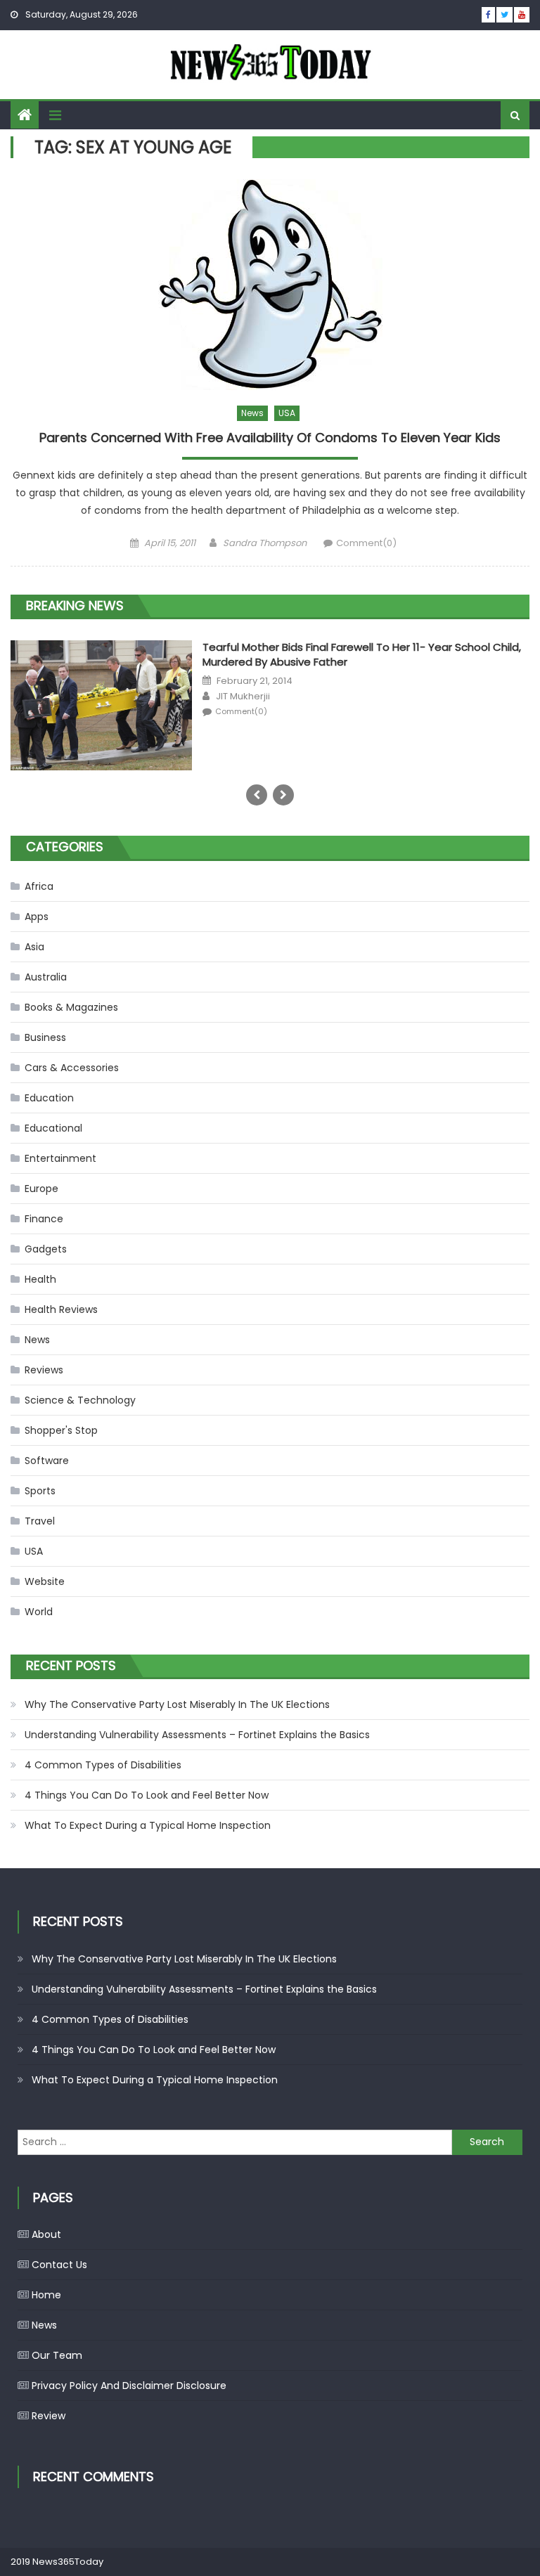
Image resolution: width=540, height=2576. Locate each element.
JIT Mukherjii (51, 692)
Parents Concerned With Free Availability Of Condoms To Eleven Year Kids (270, 438)
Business (45, 1037)
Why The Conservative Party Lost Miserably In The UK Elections (177, 1704)
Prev (257, 795)
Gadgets (46, 1249)
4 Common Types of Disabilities (103, 1765)
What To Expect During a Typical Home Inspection (148, 1825)
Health (40, 1279)
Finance (44, 1219)
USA (287, 413)
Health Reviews (61, 1309)
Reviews (44, 1370)
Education (49, 1098)
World (39, 1612)
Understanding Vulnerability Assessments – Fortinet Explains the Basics (197, 1735)
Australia (46, 977)
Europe (41, 1189)
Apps (37, 917)
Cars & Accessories (72, 1068)
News (252, 413)
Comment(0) (366, 543)
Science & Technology (80, 1400)
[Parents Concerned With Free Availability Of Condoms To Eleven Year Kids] (270, 285)
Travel (40, 1521)
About (46, 2234)
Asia (34, 947)
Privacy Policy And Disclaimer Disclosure (129, 2386)
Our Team (57, 2355)
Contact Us (59, 2265)
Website (45, 1581)
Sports (40, 1491)
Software (47, 1461)
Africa (39, 886)
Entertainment (60, 1158)
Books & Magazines (71, 1007)
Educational (53, 1128)
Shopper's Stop (61, 1430)
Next (283, 795)
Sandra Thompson (265, 543)
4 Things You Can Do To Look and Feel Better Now (147, 1795)
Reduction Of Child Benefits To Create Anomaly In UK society (178, 658)
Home (46, 2295)
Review (49, 2416)
